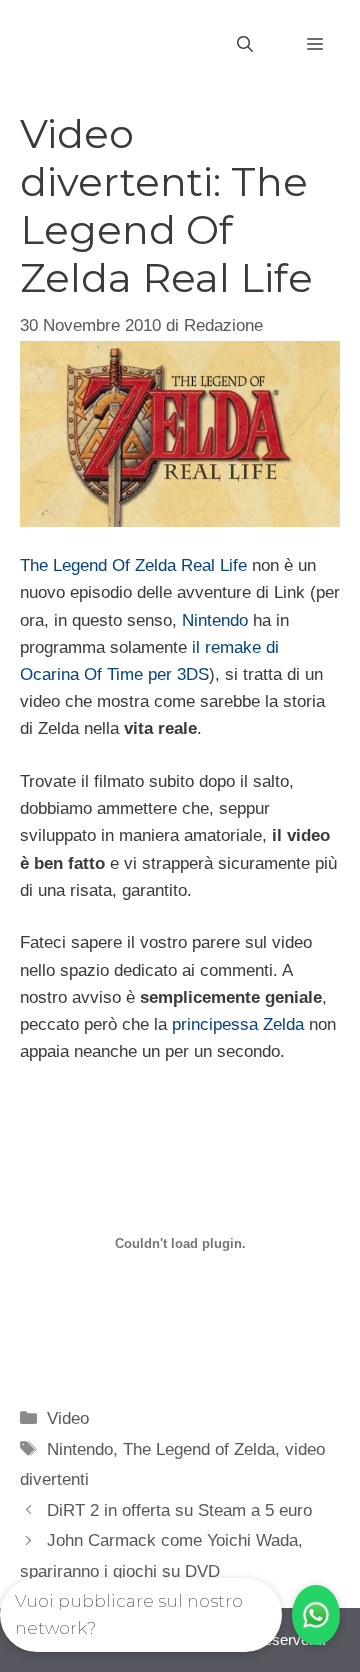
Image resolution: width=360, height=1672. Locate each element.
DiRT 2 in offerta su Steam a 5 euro (179, 1510)
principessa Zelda (238, 1024)
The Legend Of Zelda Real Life (133, 565)
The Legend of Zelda (199, 1449)
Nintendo (215, 620)
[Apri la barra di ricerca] (245, 45)
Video (68, 1418)
